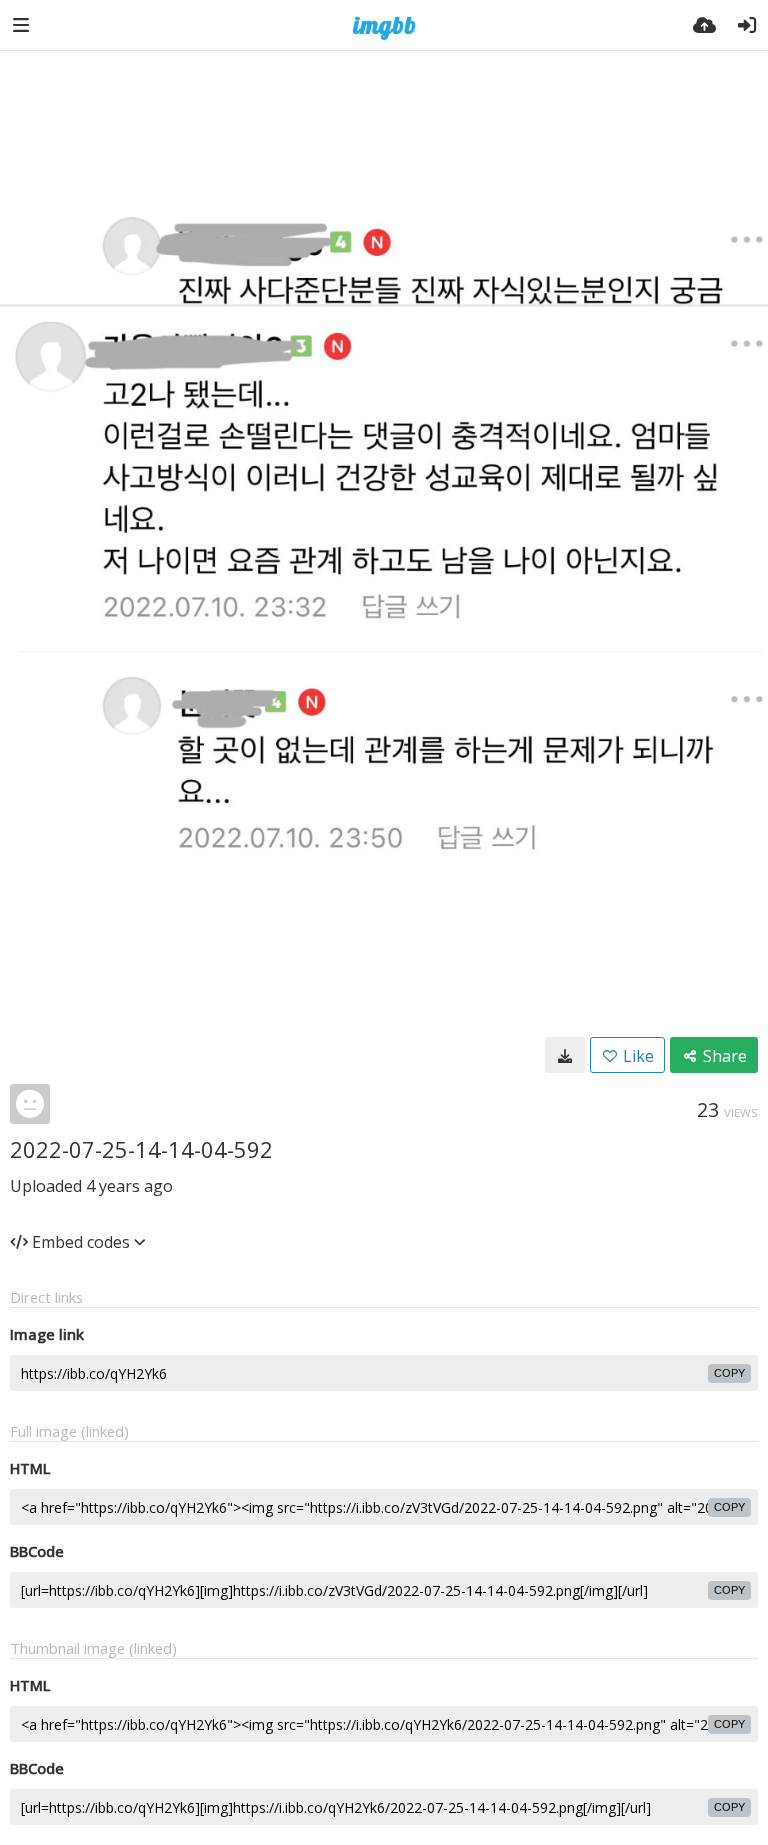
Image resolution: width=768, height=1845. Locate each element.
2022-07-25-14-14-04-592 (141, 1149)
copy (729, 1373)
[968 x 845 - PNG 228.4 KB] (565, 1055)
